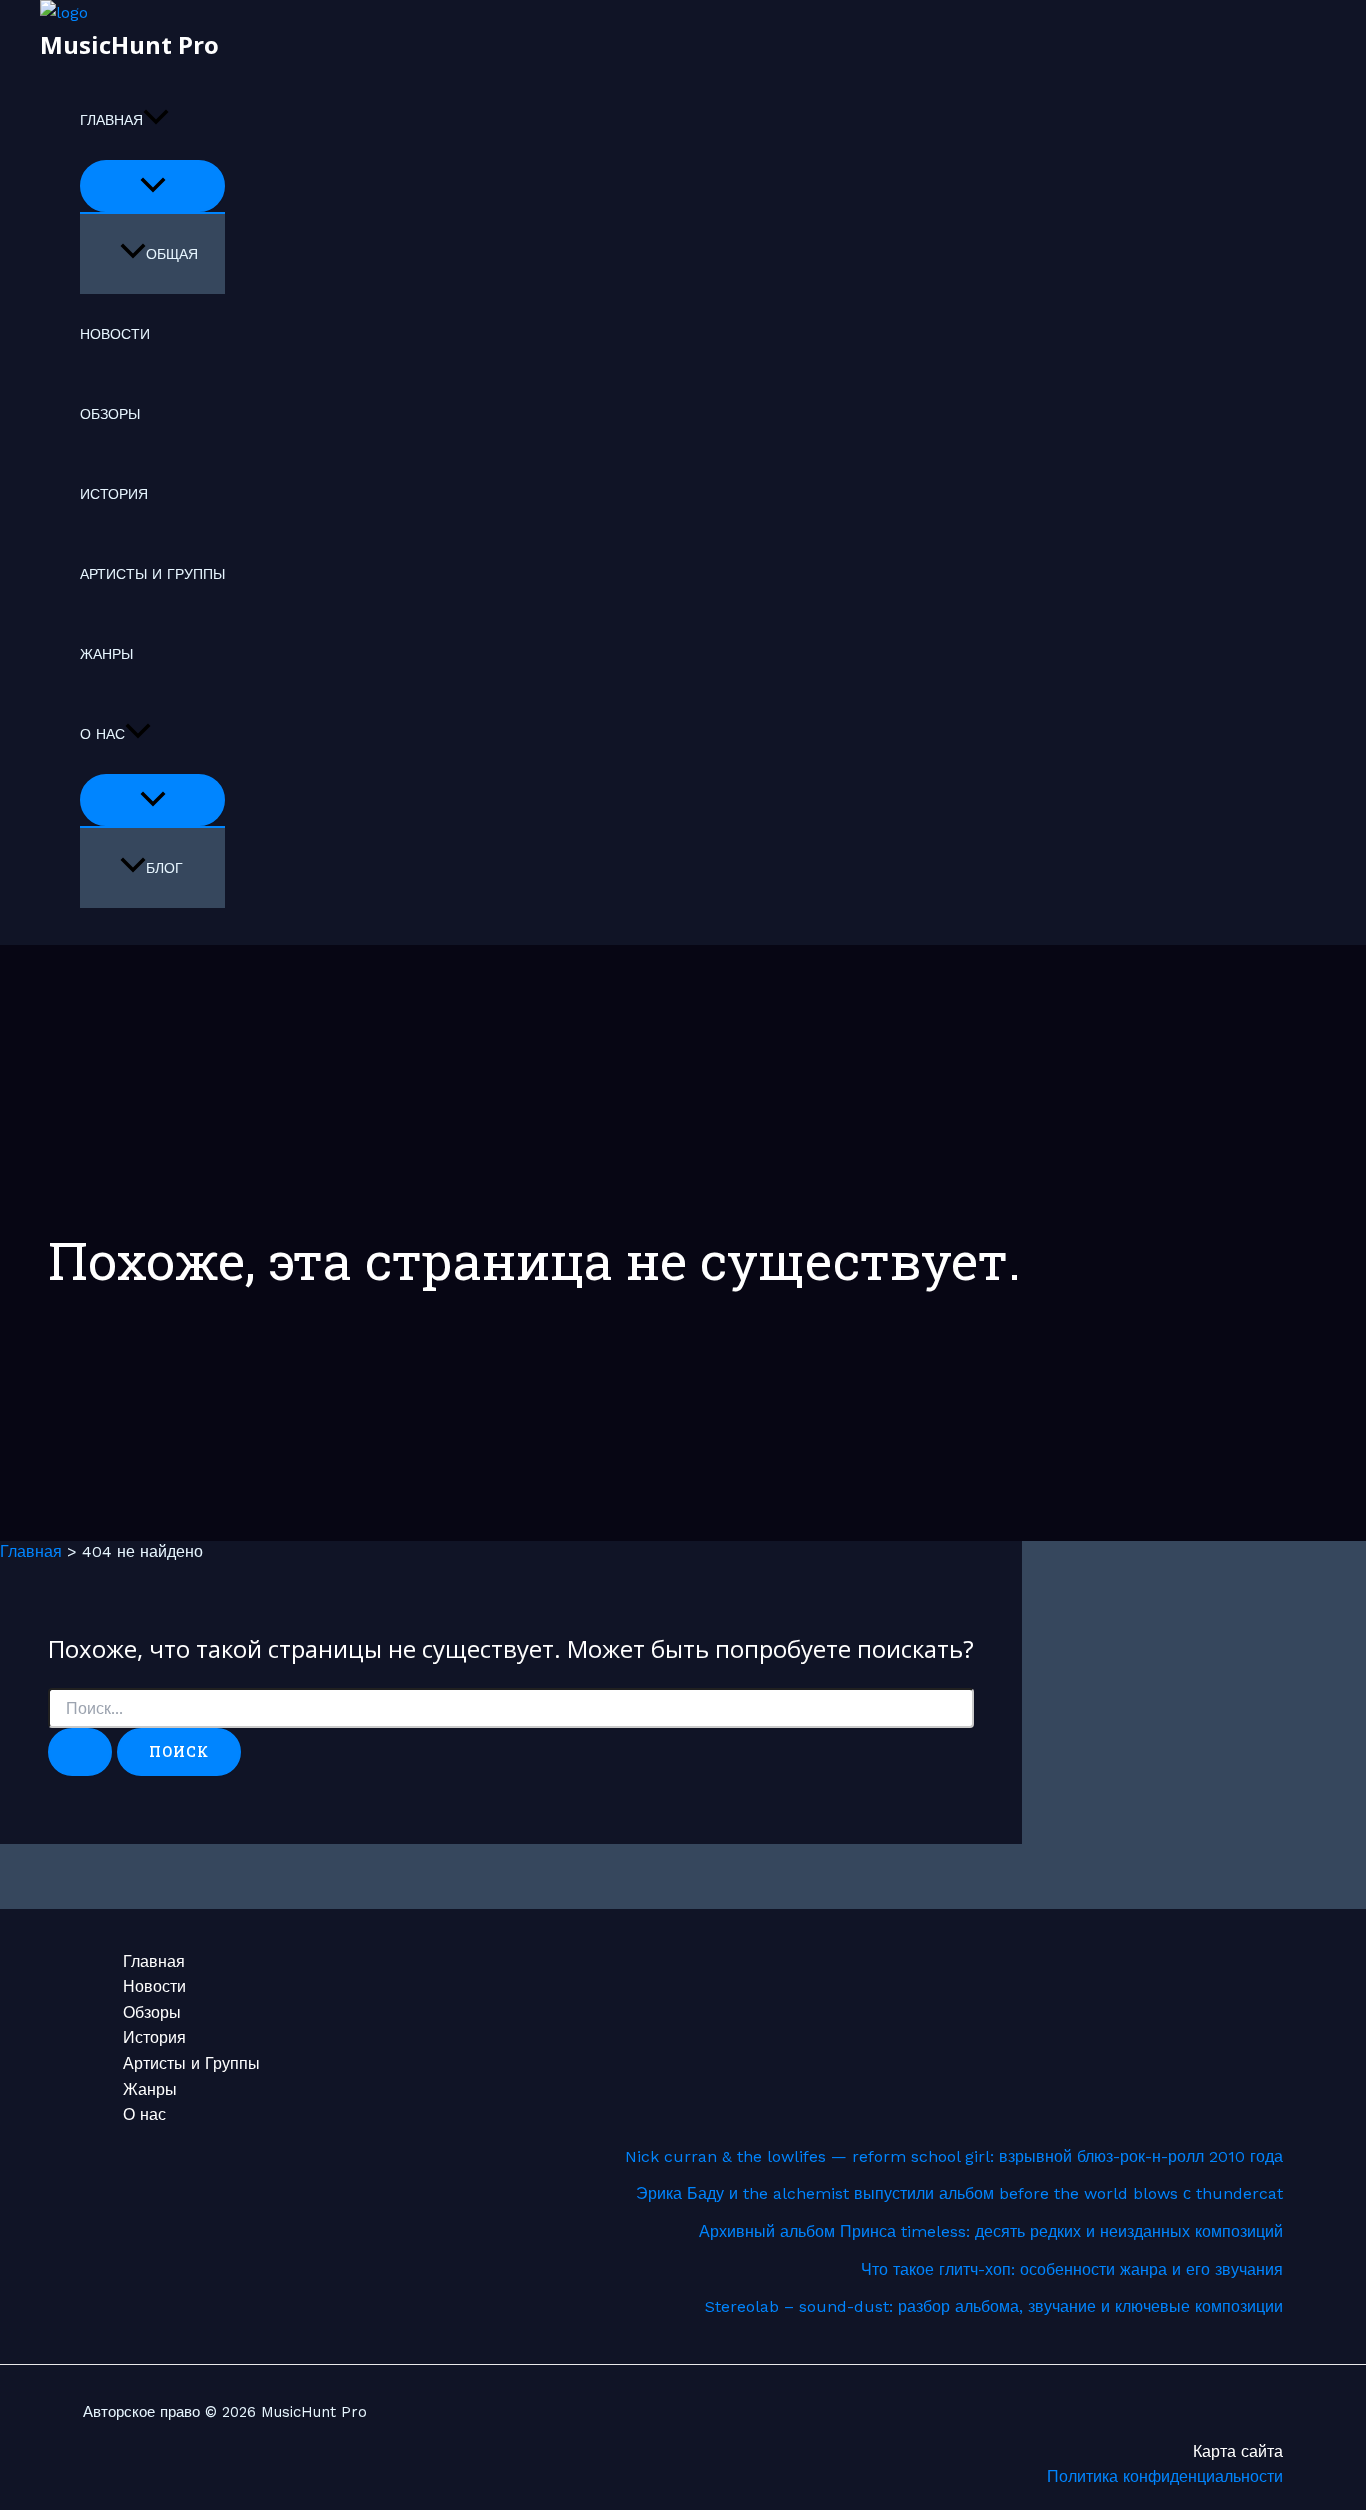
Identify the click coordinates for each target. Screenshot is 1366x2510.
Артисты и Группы (152, 574)
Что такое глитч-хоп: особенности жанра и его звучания (1072, 2269)
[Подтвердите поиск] (80, 1752)
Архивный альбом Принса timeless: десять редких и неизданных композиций (991, 2231)
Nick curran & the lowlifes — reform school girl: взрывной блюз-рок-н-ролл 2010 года (954, 2156)
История (114, 494)
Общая (172, 254)
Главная (111, 120)
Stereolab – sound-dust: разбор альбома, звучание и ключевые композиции (994, 2306)
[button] (156, 120)
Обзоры (110, 414)
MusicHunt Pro (129, 44)
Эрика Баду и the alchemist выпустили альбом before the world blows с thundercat (959, 2193)
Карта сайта (1238, 2451)
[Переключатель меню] (152, 186)
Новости (115, 334)
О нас (102, 734)
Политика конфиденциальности (1165, 2476)
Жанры (106, 654)
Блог (164, 868)
